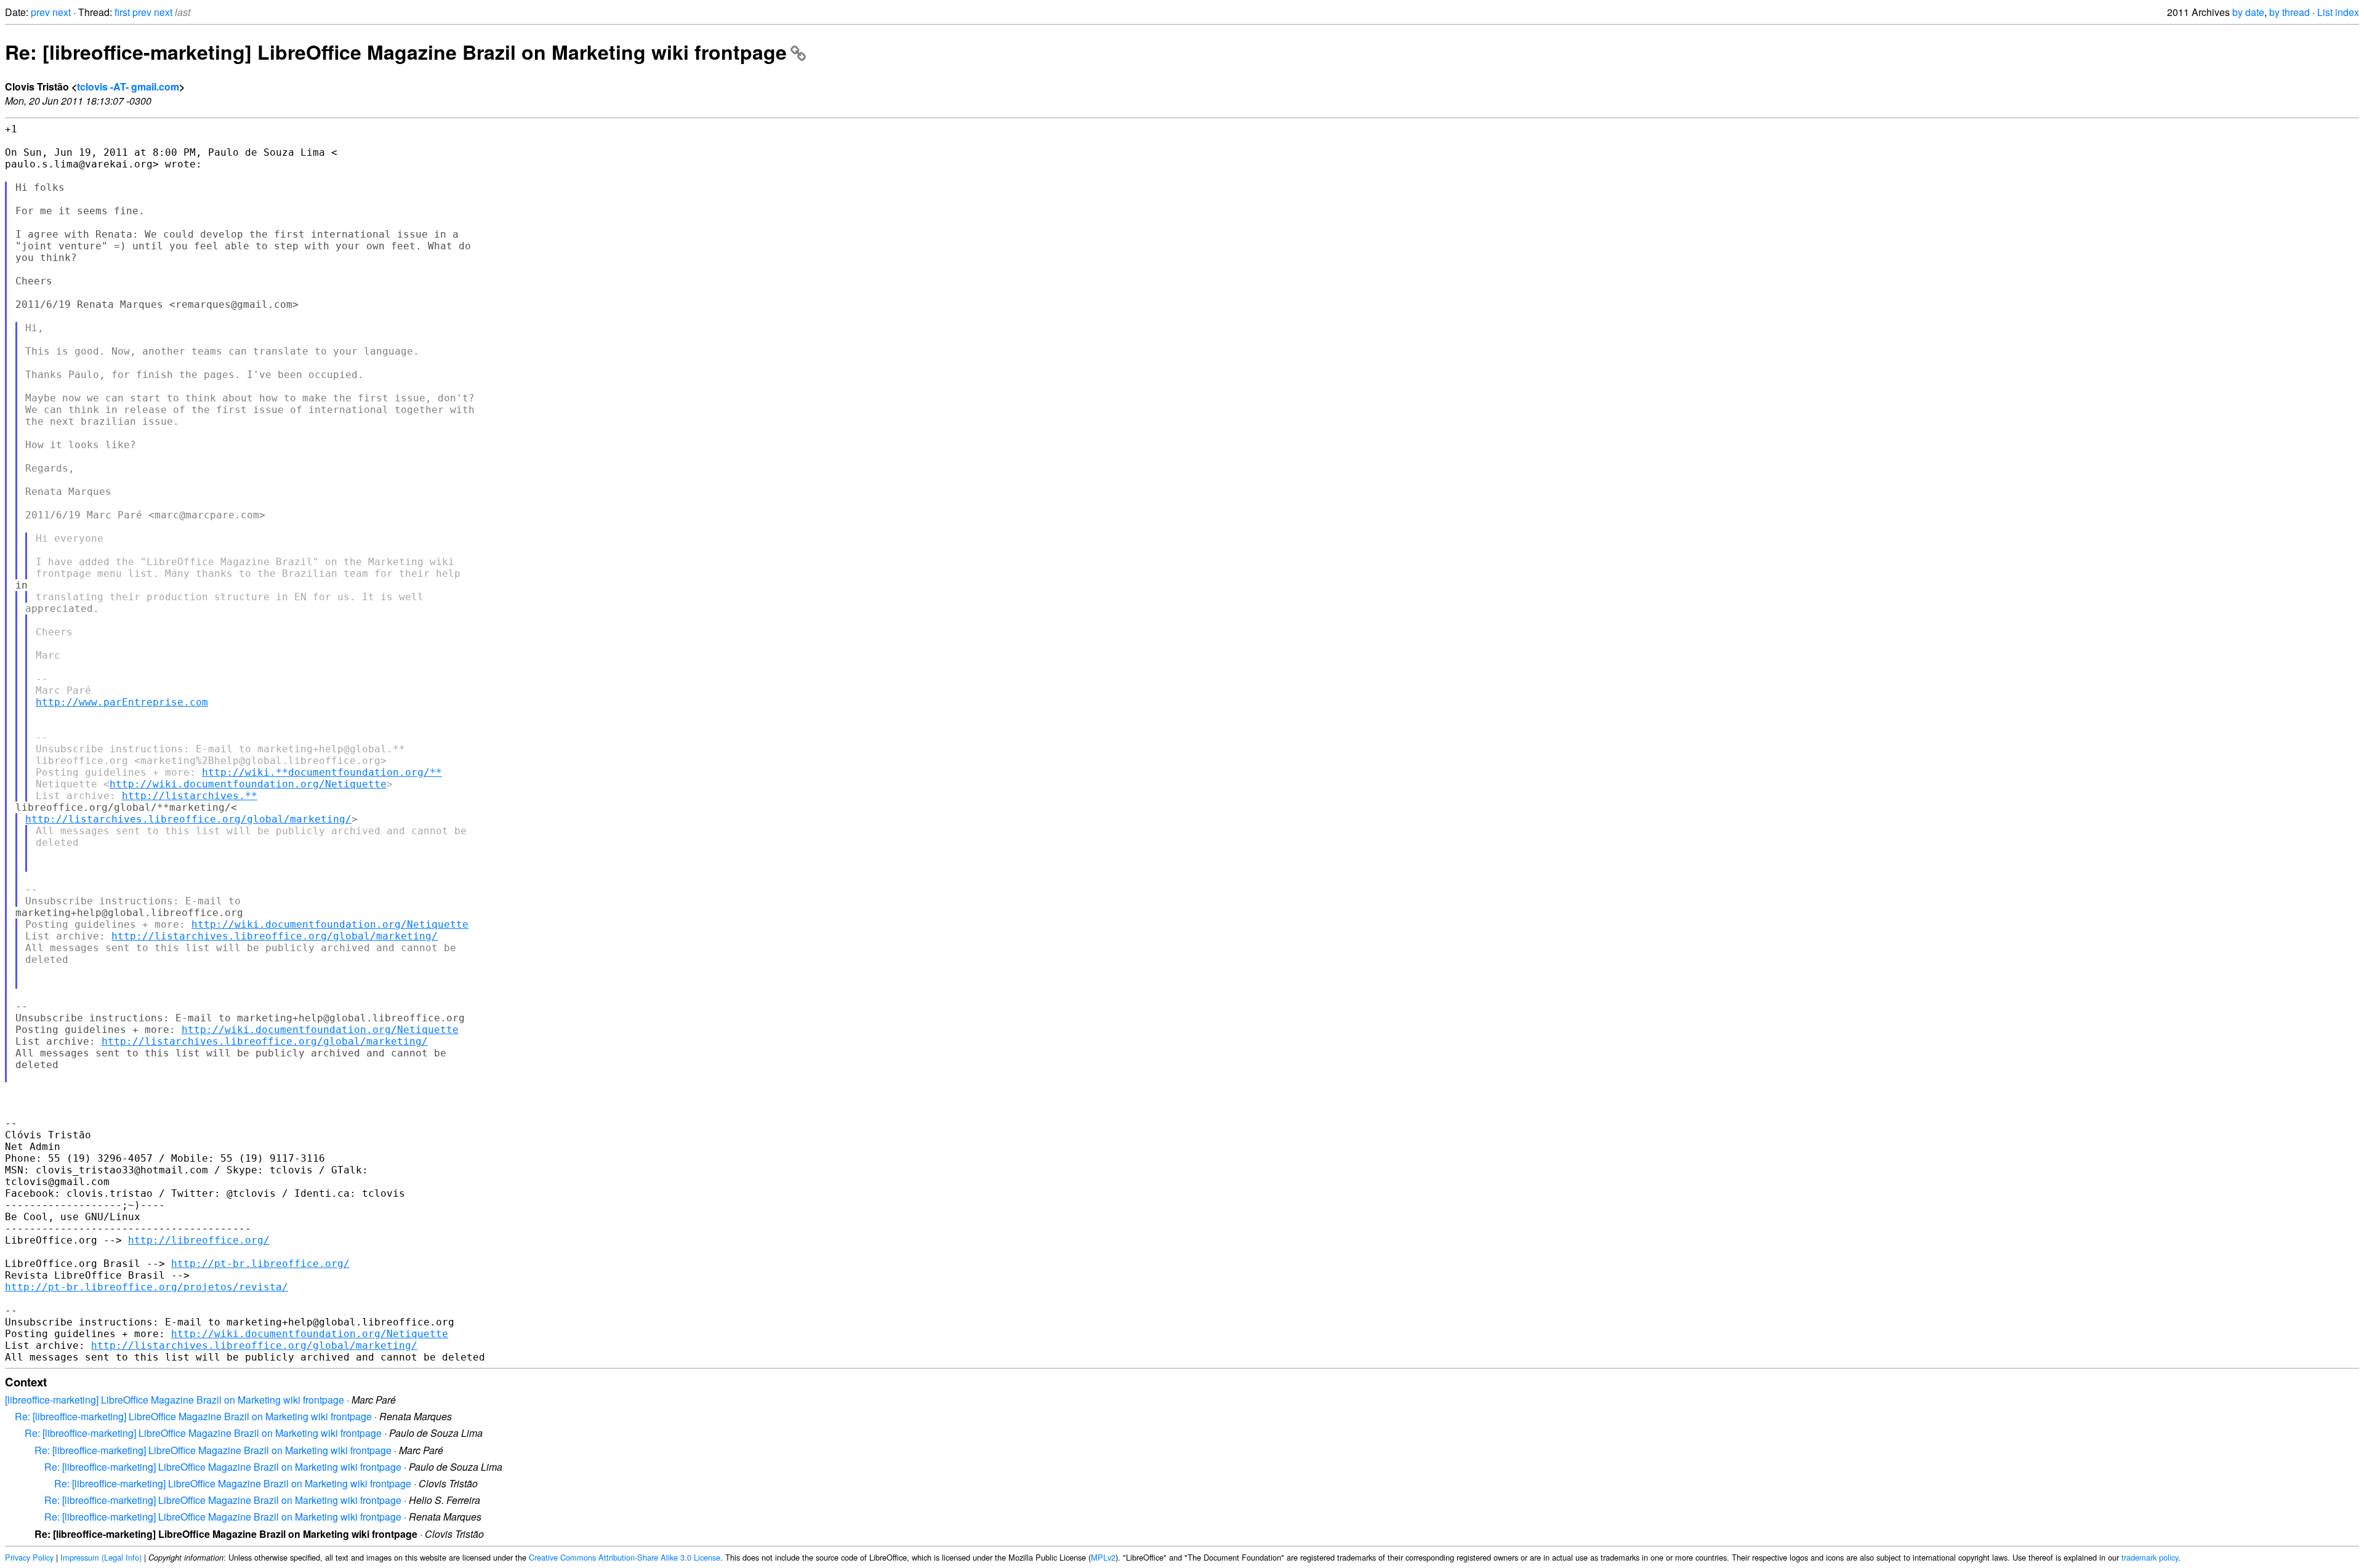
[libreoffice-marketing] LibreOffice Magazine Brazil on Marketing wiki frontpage (175, 1400)
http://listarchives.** (190, 796)
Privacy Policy (29, 1557)
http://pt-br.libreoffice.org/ (260, 1264)
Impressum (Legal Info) (101, 1557)
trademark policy (2150, 1557)
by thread (2290, 12)
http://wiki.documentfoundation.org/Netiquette (248, 784)
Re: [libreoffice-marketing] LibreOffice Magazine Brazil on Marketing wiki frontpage (396, 52)
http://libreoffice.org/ (199, 1240)
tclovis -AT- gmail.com (128, 86)
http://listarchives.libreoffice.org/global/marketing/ (188, 819)
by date (2248, 12)
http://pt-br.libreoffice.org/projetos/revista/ (147, 1287)
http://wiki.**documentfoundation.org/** (322, 772)
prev (40, 12)
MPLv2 (1103, 1557)
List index (2338, 12)
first (122, 12)
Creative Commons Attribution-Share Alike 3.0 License (625, 1557)
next (62, 12)
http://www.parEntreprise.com (122, 702)
